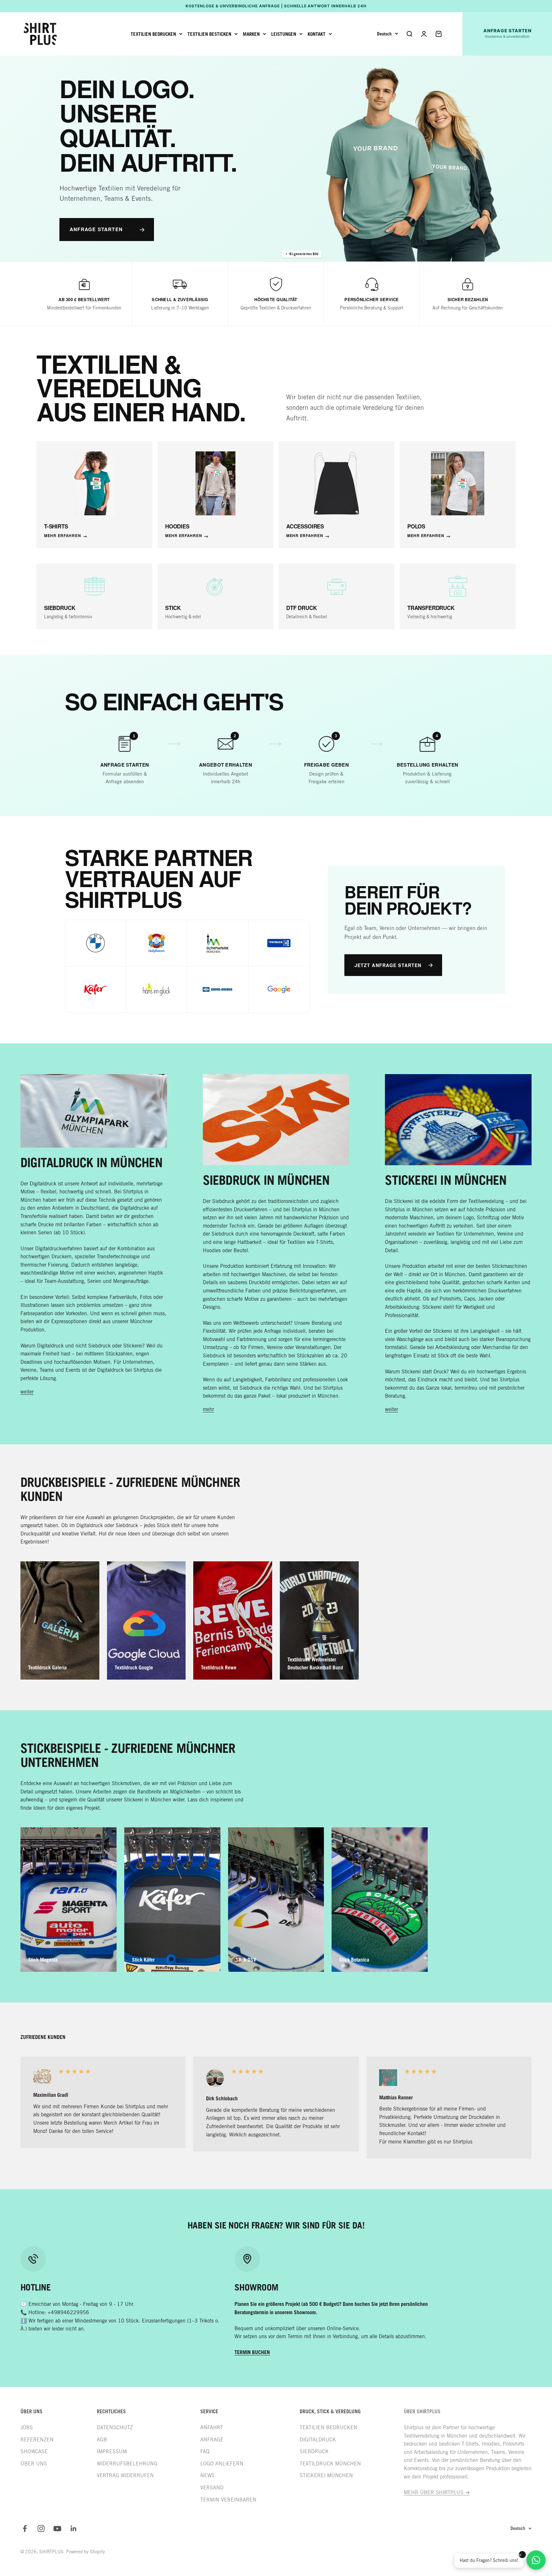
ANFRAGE (212, 2440)
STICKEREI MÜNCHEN (326, 2475)
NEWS (207, 2475)
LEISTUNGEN (284, 34)
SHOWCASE (34, 2451)
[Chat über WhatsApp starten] (536, 2560)
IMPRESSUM (112, 2451)
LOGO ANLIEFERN (222, 2464)
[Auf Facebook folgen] (25, 2529)
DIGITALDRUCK (318, 2440)
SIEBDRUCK (314, 2451)
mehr (208, 1409)
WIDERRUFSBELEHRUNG (127, 2464)
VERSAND (212, 2488)
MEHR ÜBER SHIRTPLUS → (437, 2492)
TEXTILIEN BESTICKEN (209, 34)
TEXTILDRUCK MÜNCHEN (330, 2464)
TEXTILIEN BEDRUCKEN (153, 34)
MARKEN (251, 34)
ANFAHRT (212, 2428)
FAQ (205, 2451)
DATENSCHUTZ (115, 2428)
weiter (27, 1392)
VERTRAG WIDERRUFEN (125, 2475)
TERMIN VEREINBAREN (228, 2500)
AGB (102, 2440)
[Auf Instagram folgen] (41, 2529)
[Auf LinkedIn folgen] (74, 2529)
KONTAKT (317, 34)
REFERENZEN (37, 2440)
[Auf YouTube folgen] (57, 2529)
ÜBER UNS (34, 2464)
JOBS (27, 2428)
